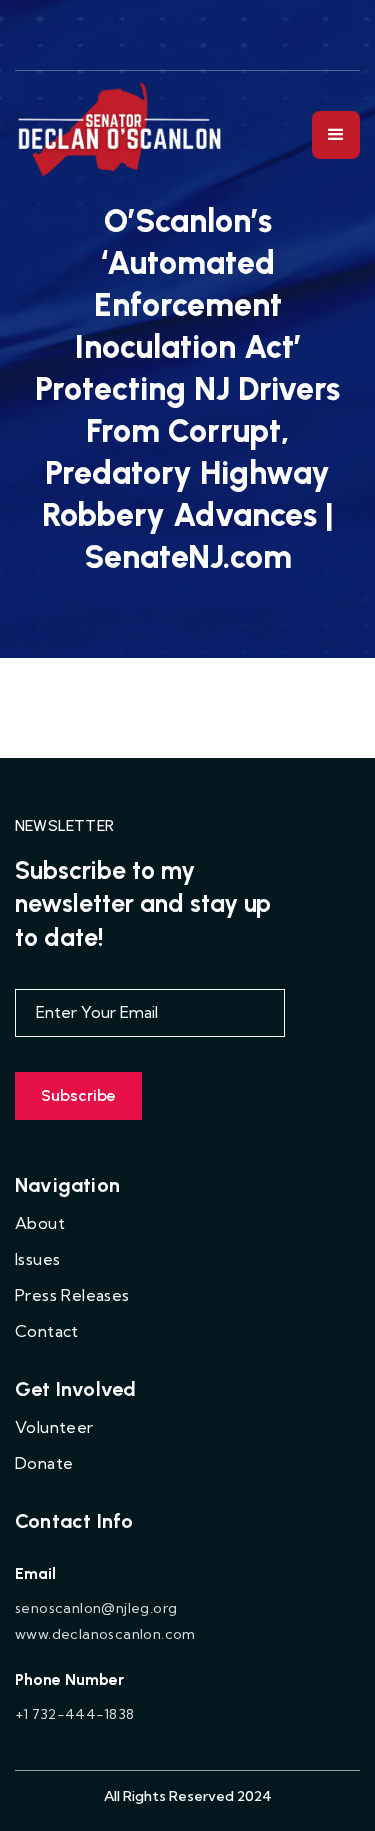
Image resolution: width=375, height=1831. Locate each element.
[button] (336, 135)
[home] (121, 134)
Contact (47, 1331)
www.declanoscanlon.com (105, 1634)
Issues (37, 1259)
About (40, 1223)
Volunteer (54, 1427)
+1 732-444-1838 (74, 1714)
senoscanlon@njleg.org (96, 1608)
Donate (44, 1463)
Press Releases (72, 1295)
